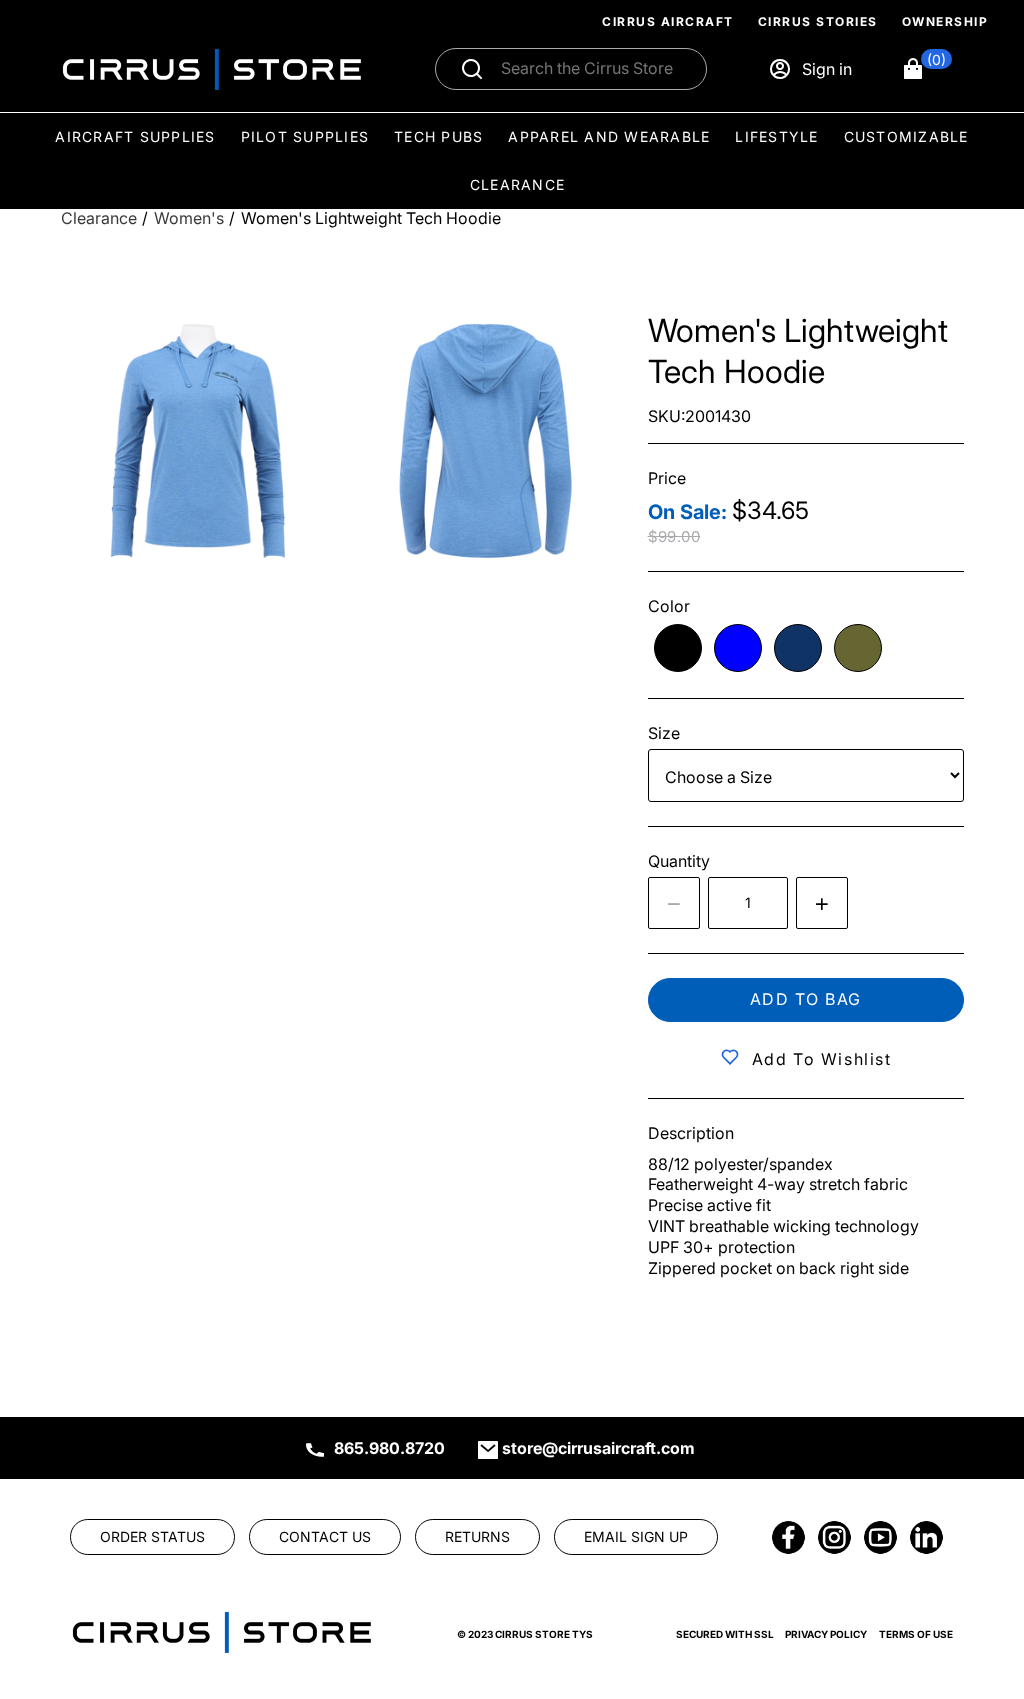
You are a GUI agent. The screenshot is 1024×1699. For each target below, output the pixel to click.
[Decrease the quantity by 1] (674, 903)
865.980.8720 (389, 1448)
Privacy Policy (826, 1634)
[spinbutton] (748, 903)
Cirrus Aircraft (668, 21)
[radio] (678, 648)
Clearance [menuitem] (517, 184)
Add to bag (806, 999)
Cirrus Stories (818, 21)
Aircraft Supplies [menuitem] (135, 136)
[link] (976, 1563)
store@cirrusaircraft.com (598, 1448)
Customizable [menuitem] (906, 136)
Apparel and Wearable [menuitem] (609, 136)
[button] (926, 69)
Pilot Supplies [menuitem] (305, 136)
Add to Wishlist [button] (822, 1059)
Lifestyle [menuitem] (776, 136)
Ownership (945, 21)
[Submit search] (472, 69)
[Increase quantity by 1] (822, 903)
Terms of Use (916, 1634)
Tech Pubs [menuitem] (438, 136)
